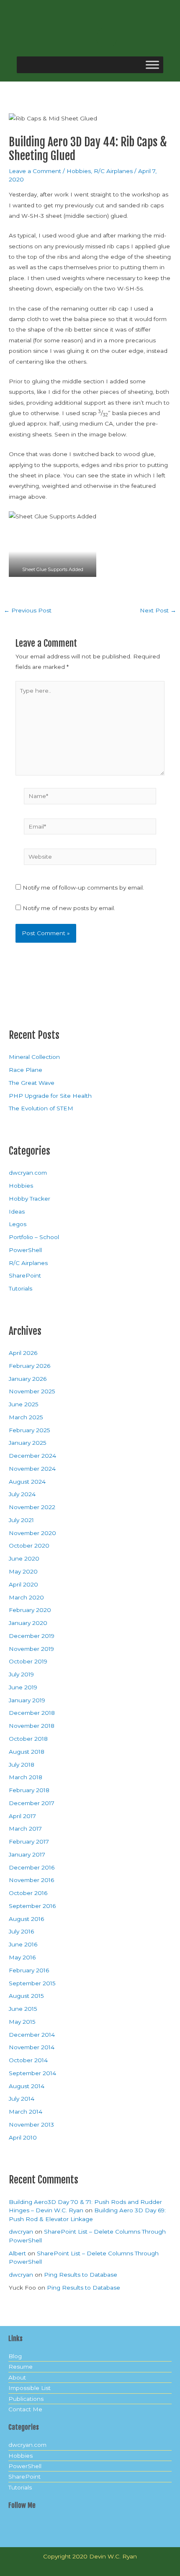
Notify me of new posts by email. (69, 908)
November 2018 (32, 1726)
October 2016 (28, 1893)
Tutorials (21, 1288)
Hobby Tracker (30, 1199)
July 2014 (22, 2099)
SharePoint (25, 1275)
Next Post (158, 611)
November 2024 (32, 1469)
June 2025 (24, 1404)
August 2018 (27, 1752)
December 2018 (32, 1713)
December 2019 (32, 1636)
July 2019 (21, 1674)
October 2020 (29, 1546)
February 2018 (29, 1790)
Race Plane (26, 1070)
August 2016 (26, 1919)
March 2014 (26, 2112)
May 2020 (23, 1571)
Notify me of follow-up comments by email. (83, 888)
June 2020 (24, 1558)
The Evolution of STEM (41, 1108)
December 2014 (32, 2035)
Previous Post (28, 611)
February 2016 (29, 1970)
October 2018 (28, 1739)
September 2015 (32, 1983)
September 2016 (32, 1906)
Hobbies (79, 171)
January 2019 (27, 1700)
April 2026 (23, 1353)
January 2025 (28, 1443)
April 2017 (22, 1816)
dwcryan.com (28, 1173)
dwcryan (21, 2232)
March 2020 (26, 1597)
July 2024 (22, 1494)
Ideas (17, 1211)
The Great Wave (32, 1083)
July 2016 (21, 1931)
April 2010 (23, 2137)
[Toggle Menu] (152, 65)
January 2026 (28, 1379)
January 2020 (28, 1623)
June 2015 (23, 2009)
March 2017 (25, 1829)
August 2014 (27, 2086)
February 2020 (30, 1610)
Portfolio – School (34, 1237)
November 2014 (32, 2047)
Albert (17, 2253)
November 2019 (31, 1649)
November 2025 (32, 1391)
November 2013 (31, 2125)
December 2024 (32, 1456)
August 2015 (26, 1996)
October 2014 (28, 2060)
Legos (18, 1224)
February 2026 (30, 1366)
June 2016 (23, 1944)
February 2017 (29, 1841)
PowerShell (25, 1250)
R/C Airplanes (113, 171)
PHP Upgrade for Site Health (50, 1096)
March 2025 (26, 1417)
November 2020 (32, 1533)
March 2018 (26, 1777)
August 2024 (27, 1482)
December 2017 (32, 1803)
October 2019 (28, 1661)
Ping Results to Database (81, 2275)
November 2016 (31, 1880)
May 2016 (22, 1957)
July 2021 (21, 1520)
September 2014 (32, 2073)
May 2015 (22, 2022)
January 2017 (27, 1854)
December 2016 (32, 1867)
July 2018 (22, 1765)
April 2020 (23, 1584)
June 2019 (23, 1687)
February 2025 (30, 1430)
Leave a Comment (35, 171)
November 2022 (32, 1507)
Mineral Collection (34, 1057)
